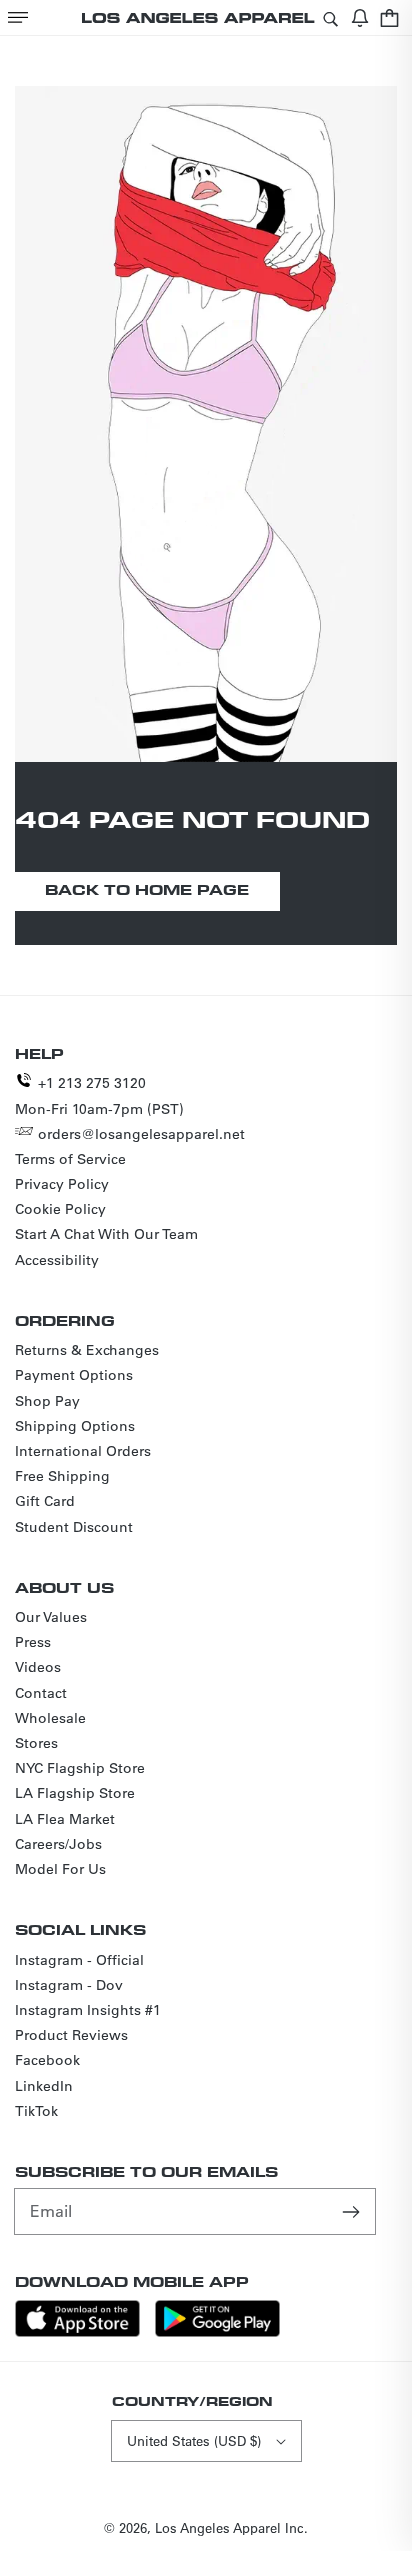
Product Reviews (71, 2035)
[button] (18, 17)
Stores (36, 1743)
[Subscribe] (353, 2211)
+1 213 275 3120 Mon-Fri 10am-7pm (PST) (99, 1095)
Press (33, 1642)
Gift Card (45, 1501)
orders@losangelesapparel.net (141, 1134)
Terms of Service (70, 1159)
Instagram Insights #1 (88, 2010)
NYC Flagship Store (80, 1768)
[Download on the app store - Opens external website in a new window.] (77, 2331)
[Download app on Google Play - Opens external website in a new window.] (217, 2331)
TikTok (36, 2111)
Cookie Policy (60, 1209)
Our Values (51, 1617)
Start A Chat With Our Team (106, 1234)
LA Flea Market (65, 1819)
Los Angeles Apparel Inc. (231, 2527)
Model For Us (60, 1869)
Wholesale (50, 1718)
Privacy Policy (62, 1184)
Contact (41, 1693)
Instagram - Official (79, 1960)
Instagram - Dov (69, 1985)
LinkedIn (44, 2086)
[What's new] (360, 17)
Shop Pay (47, 1401)
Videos (38, 1667)
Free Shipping (62, 1476)
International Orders (83, 1451)
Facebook (47, 2060)
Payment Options (74, 1375)
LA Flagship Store (75, 1793)
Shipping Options (75, 1426)
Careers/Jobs (58, 1844)
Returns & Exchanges (87, 1350)
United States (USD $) (194, 2440)
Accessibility (57, 1260)
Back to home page (147, 889)
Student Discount (74, 1527)
